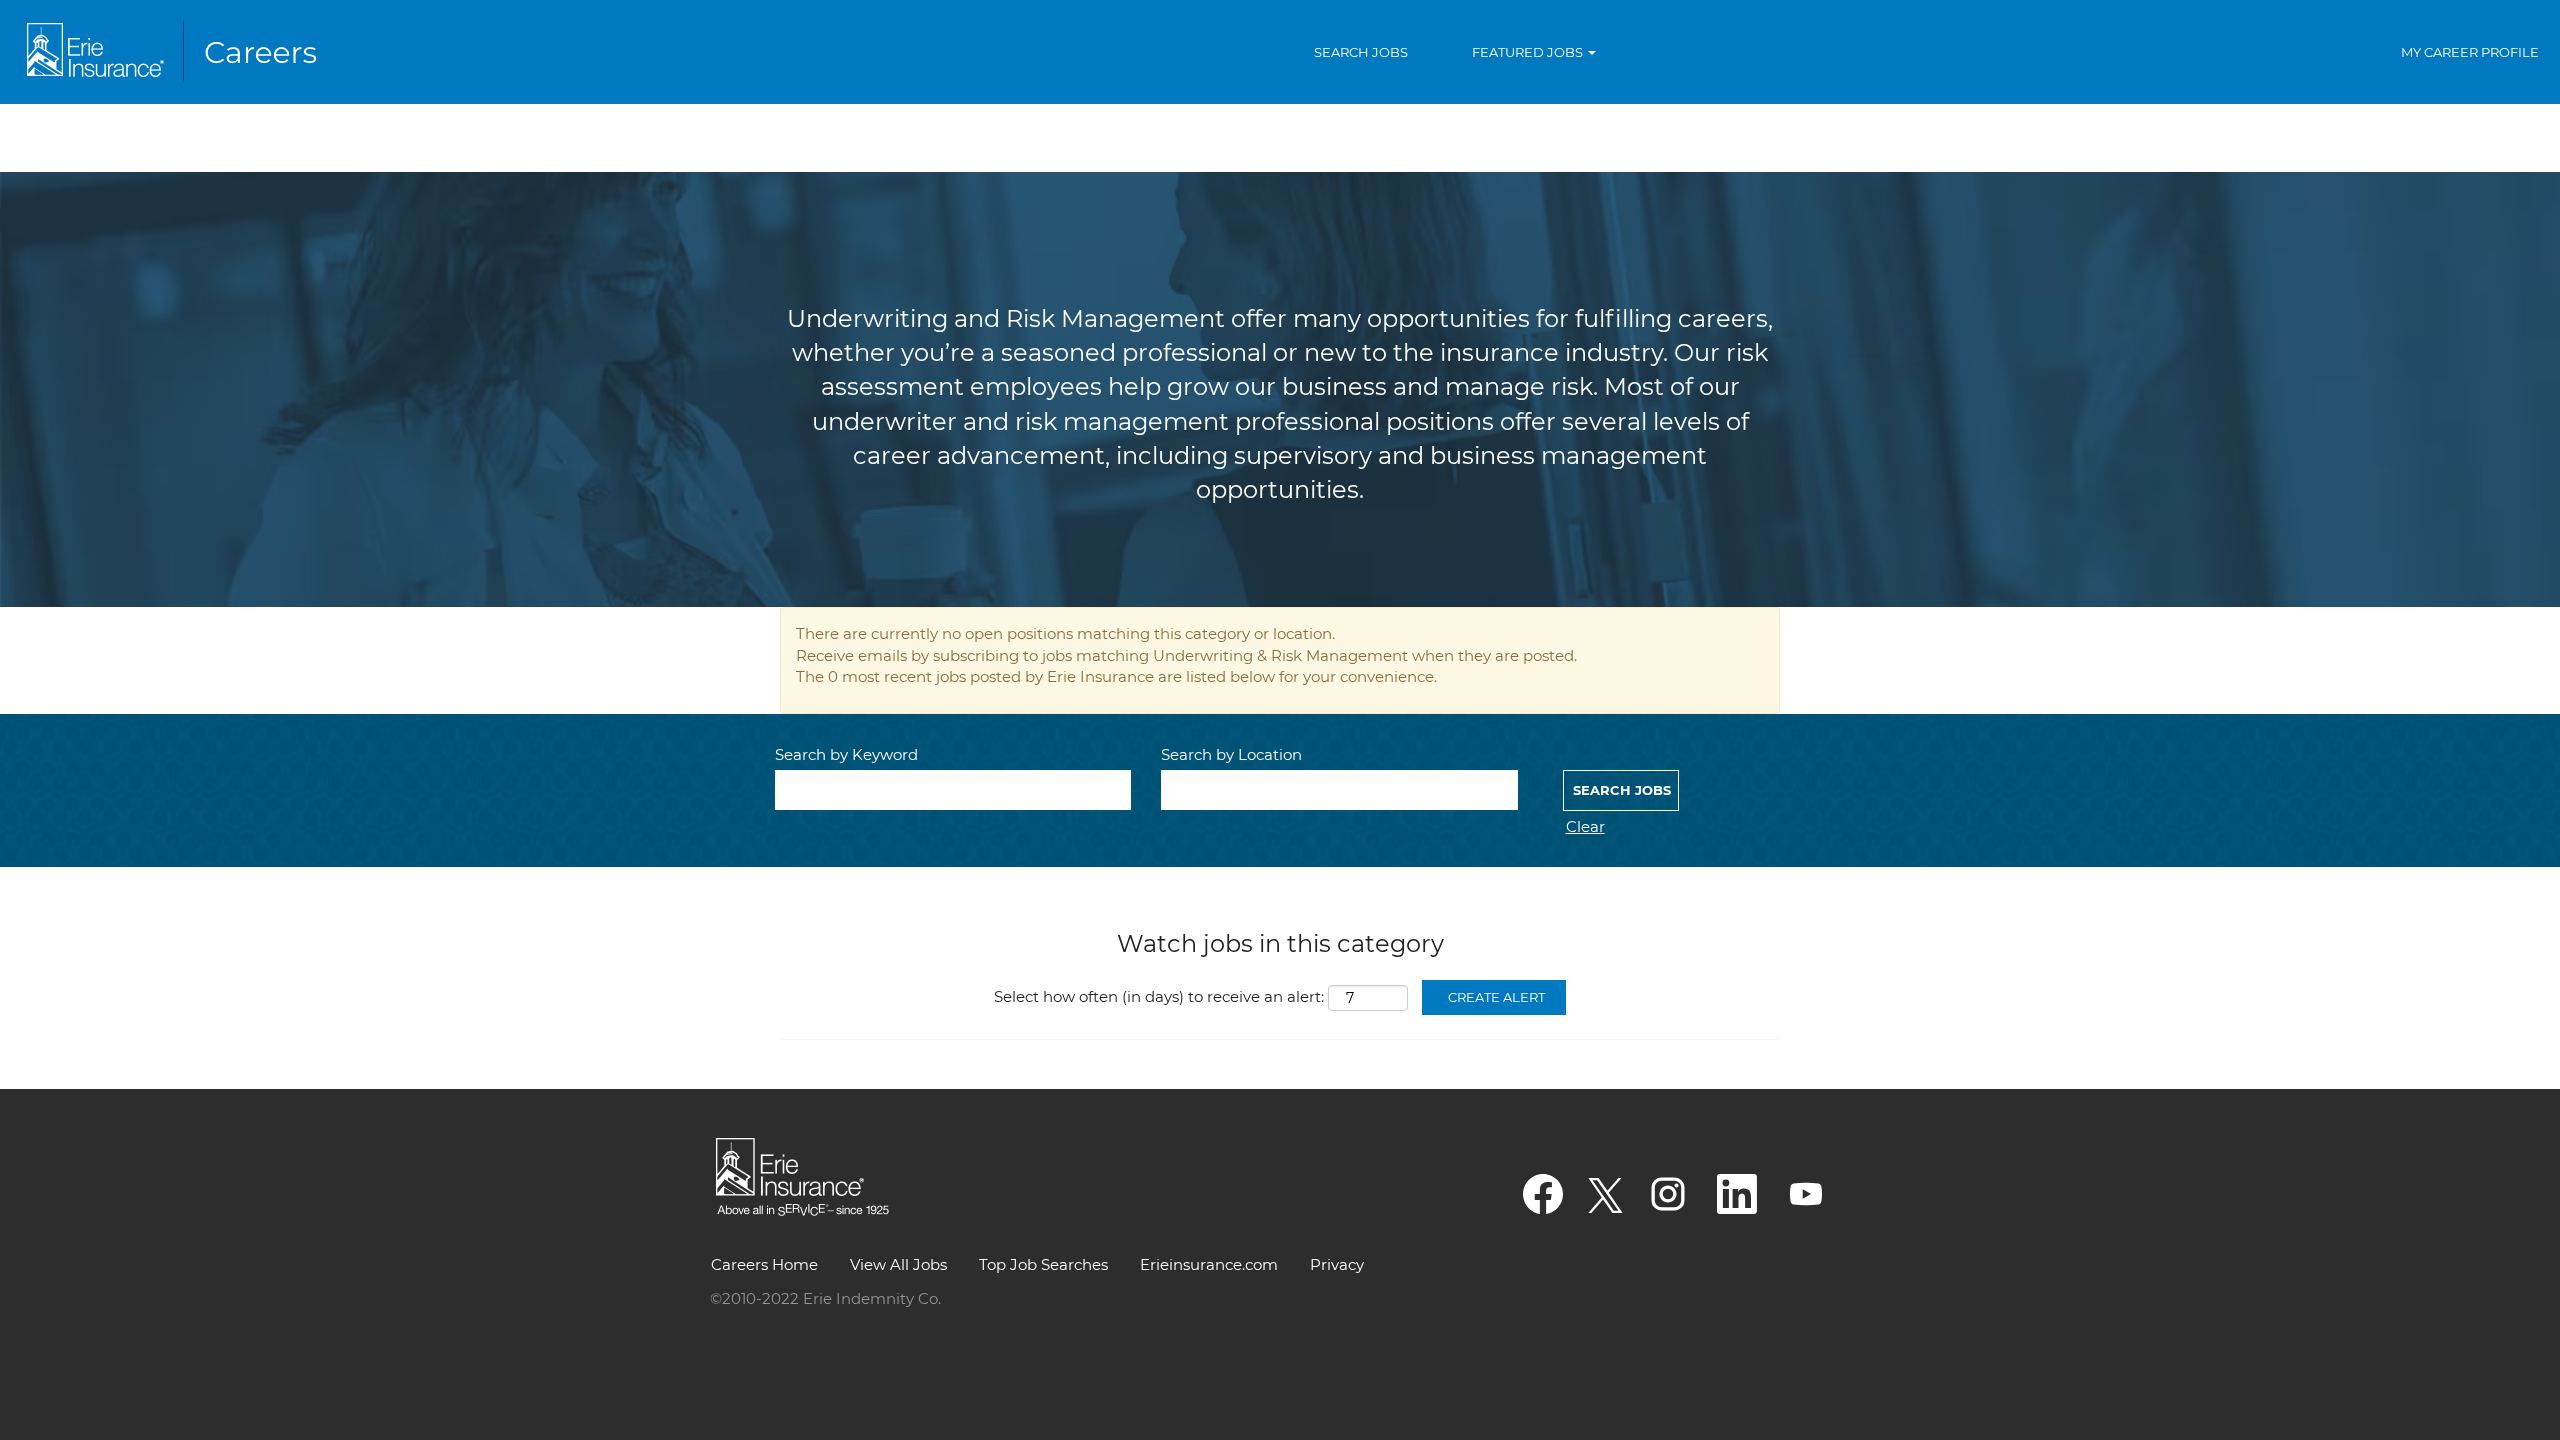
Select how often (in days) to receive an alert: (1159, 996)
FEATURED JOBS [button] (1529, 52)
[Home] (176, 52)
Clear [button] (1585, 826)
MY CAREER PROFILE (2470, 52)
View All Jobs (898, 1264)
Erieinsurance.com (1209, 1264)
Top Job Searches (1043, 1264)
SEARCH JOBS (1361, 52)
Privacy (1337, 1264)
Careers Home (764, 1264)
